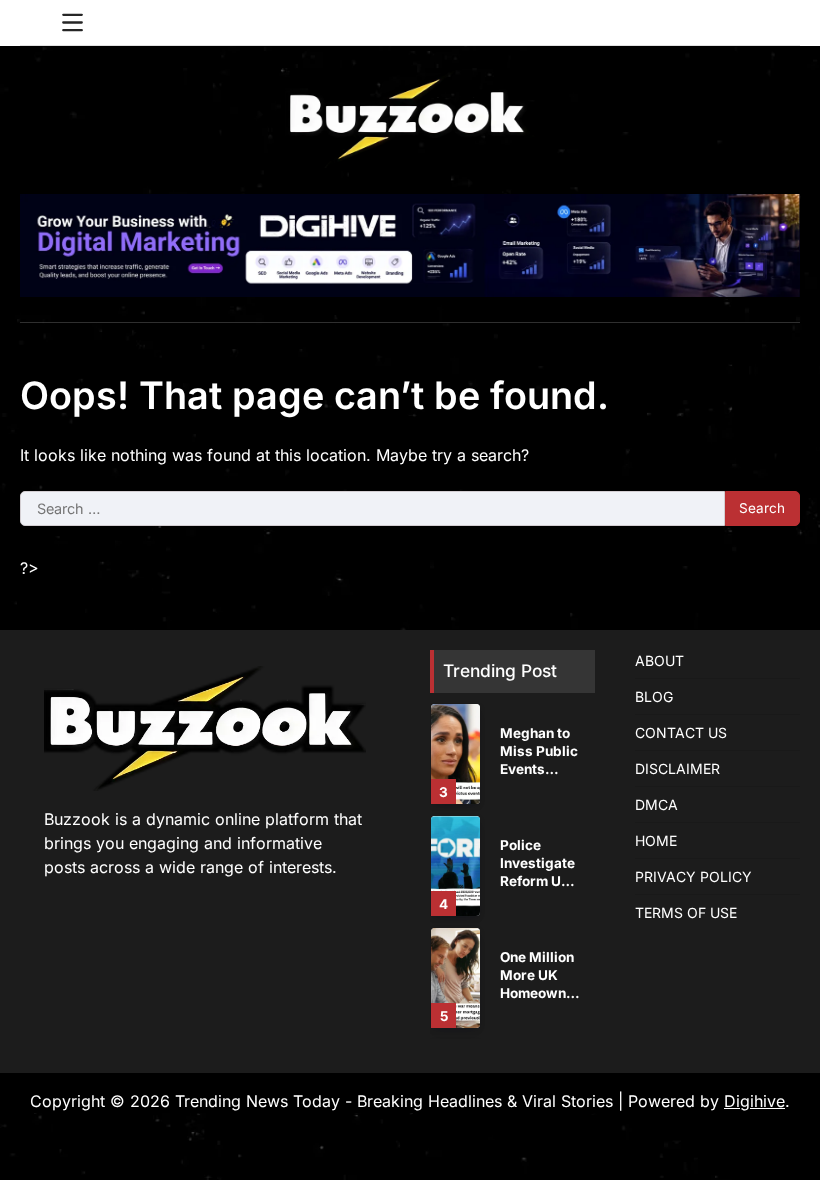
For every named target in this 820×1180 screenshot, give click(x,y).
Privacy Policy (693, 876)
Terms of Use (686, 912)
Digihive (754, 1101)
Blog (654, 696)
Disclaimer (677, 768)
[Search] (785, 23)
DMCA (656, 804)
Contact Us (681, 732)
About (659, 660)
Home (656, 840)
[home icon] (35, 23)
